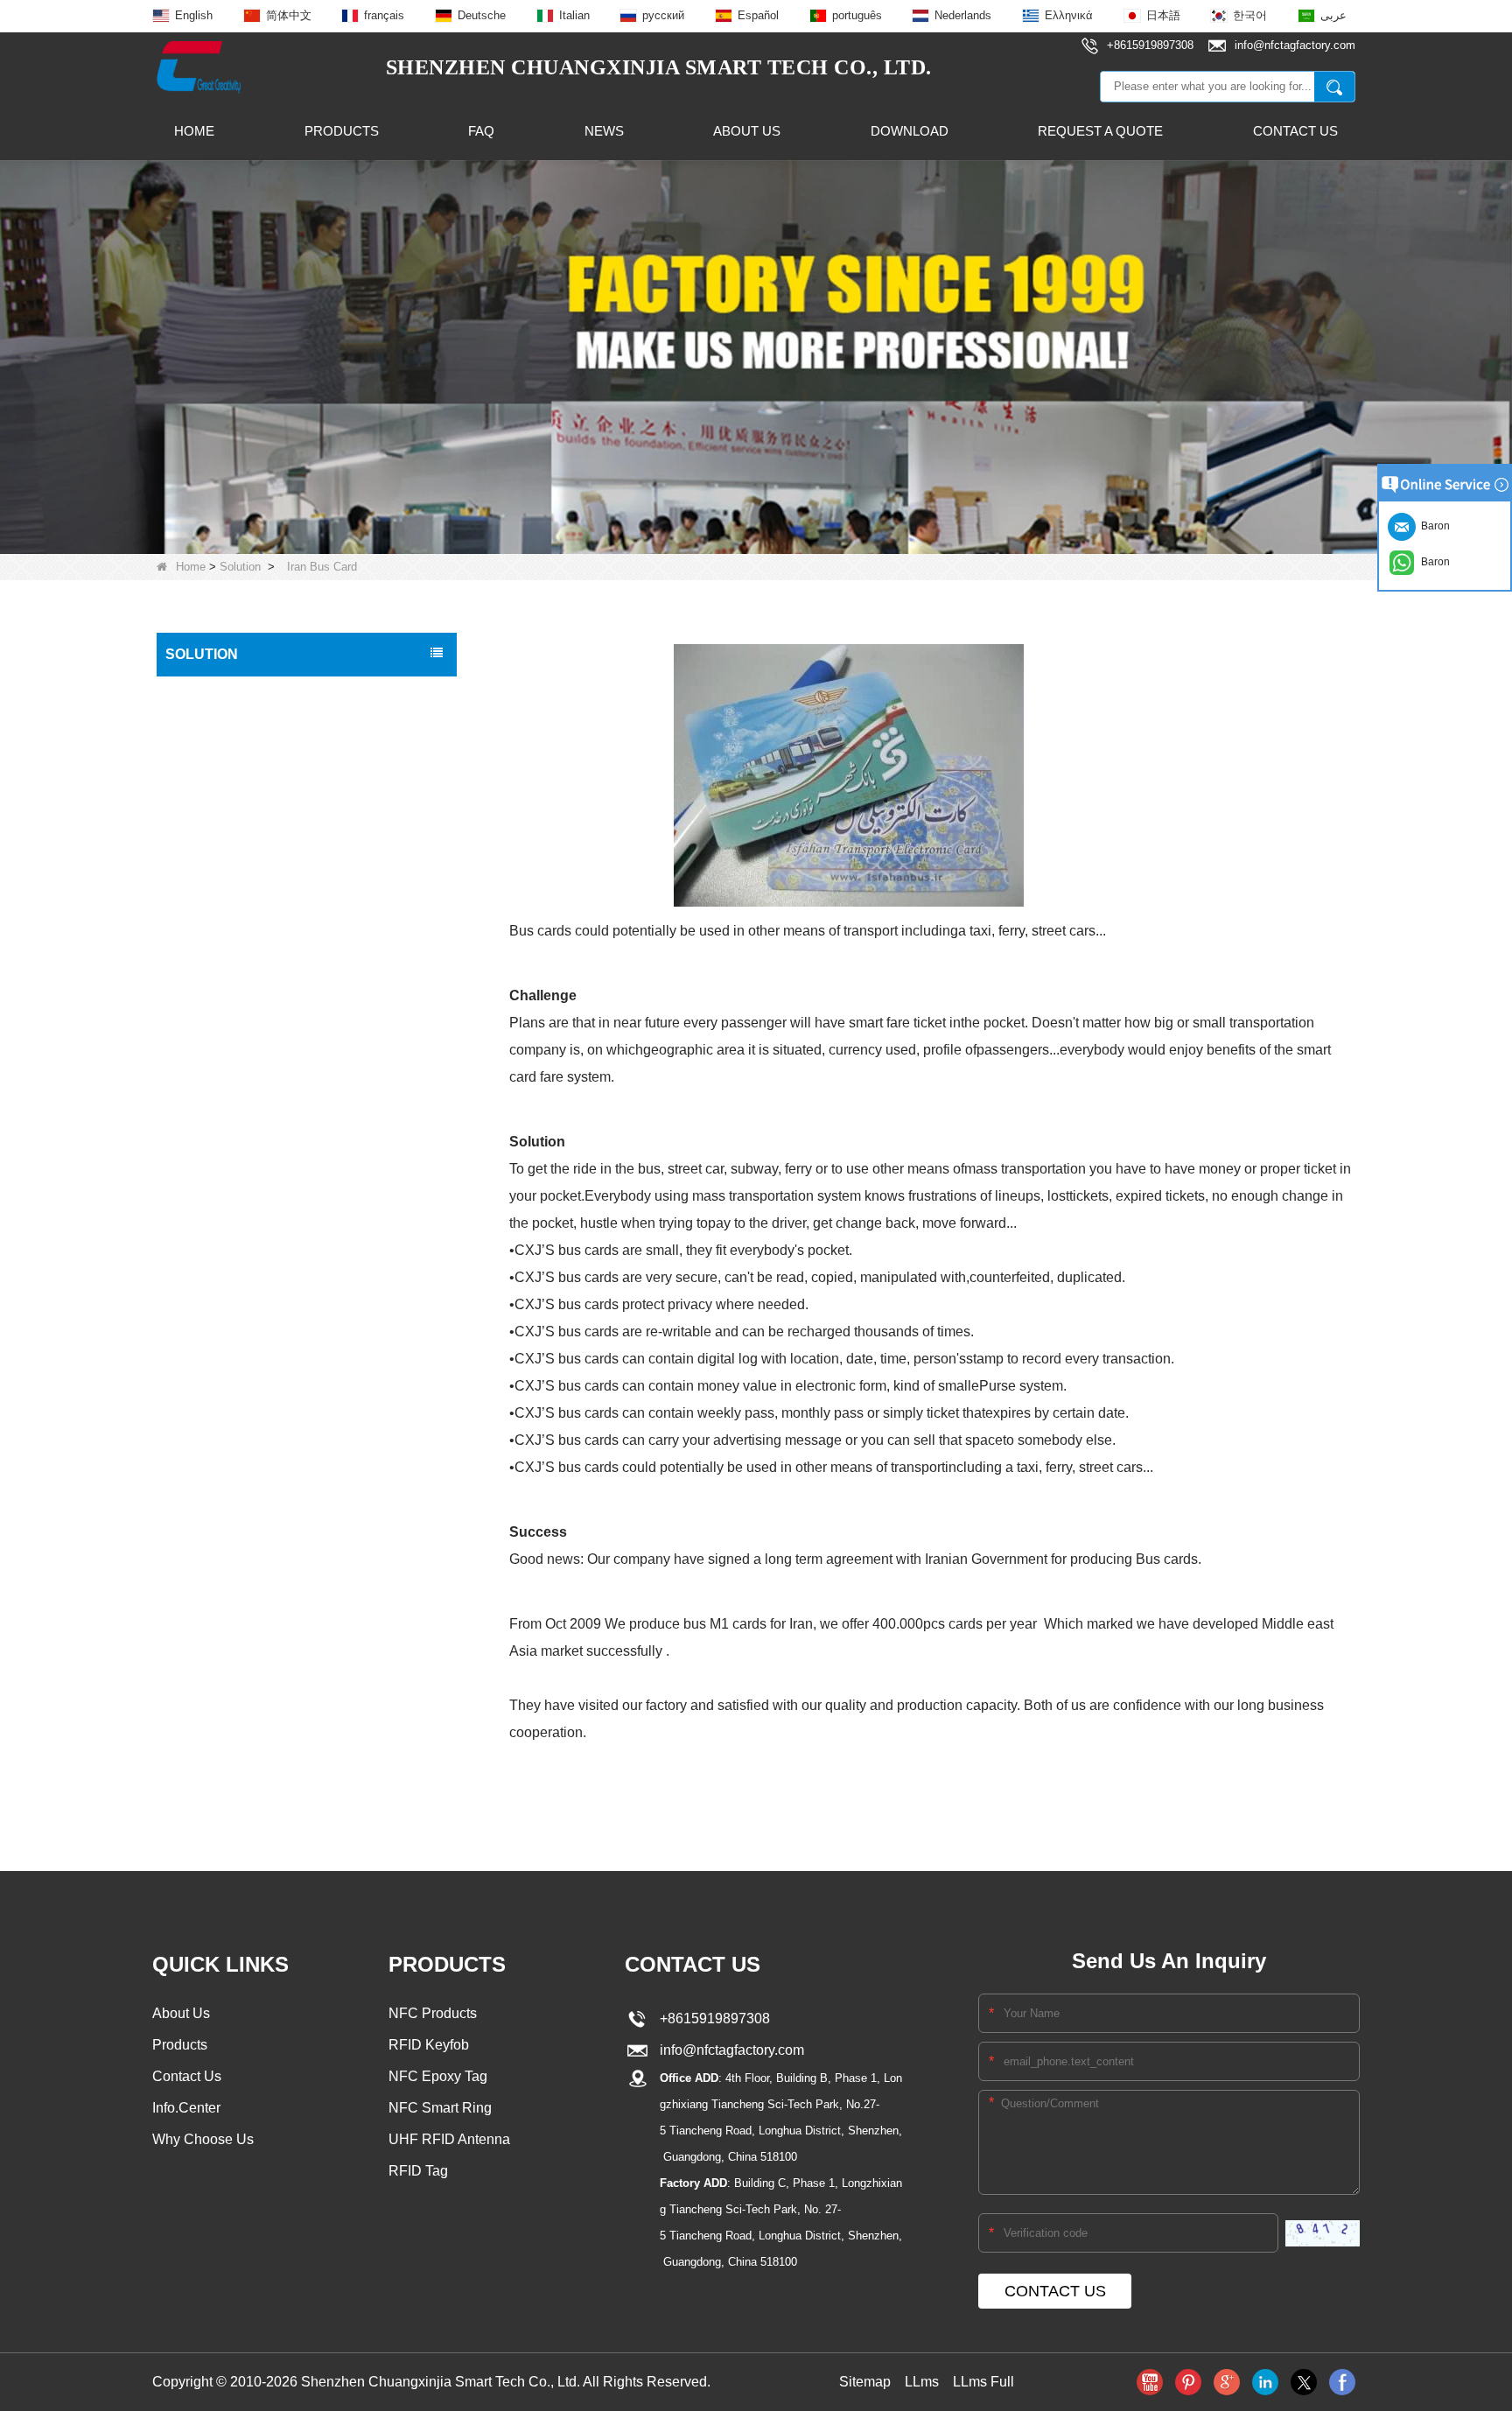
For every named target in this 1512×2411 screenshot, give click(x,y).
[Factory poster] (756, 356)
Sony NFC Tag (211, 1267)
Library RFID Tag (218, 1230)
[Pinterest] (1188, 2382)
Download (910, 131)
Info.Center (186, 2108)
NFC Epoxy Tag (438, 2076)
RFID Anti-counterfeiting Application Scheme (293, 1010)
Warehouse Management (241, 1304)
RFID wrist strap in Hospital (246, 1377)
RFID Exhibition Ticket (231, 1047)
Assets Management (227, 1691)
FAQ (481, 131)
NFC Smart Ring (440, 2108)
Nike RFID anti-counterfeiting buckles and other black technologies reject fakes (286, 703)
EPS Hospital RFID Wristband (252, 1157)
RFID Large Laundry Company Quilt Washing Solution (296, 964)
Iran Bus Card (209, 1728)
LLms (922, 2382)
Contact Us (1295, 131)
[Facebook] (1342, 2382)
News (604, 131)
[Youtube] (1150, 2382)
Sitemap (865, 2382)
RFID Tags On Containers (242, 1654)
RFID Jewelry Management (246, 1414)
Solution (240, 567)
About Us (747, 131)
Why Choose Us (203, 2139)
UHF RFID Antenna (449, 2139)
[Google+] (1227, 2382)
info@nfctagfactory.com (728, 2050)
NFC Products (433, 2013)
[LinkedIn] (1265, 2382)
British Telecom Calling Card (248, 1120)
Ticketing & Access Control (244, 1341)
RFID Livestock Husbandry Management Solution (283, 871)
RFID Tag (418, 2171)
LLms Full (983, 2382)
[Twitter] (1304, 2382)
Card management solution (246, 917)
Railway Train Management (246, 1451)
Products (342, 131)
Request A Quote (1100, 131)
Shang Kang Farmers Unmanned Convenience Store (262, 815)
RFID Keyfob (429, 2045)
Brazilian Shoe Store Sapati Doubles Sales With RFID (288, 1608)
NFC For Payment (221, 1524)
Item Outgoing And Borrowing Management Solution (290, 759)
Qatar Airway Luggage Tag (244, 1083)
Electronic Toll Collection (238, 1764)
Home (194, 131)
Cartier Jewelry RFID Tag (240, 1194)
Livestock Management (235, 1561)
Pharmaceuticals (217, 1488)
